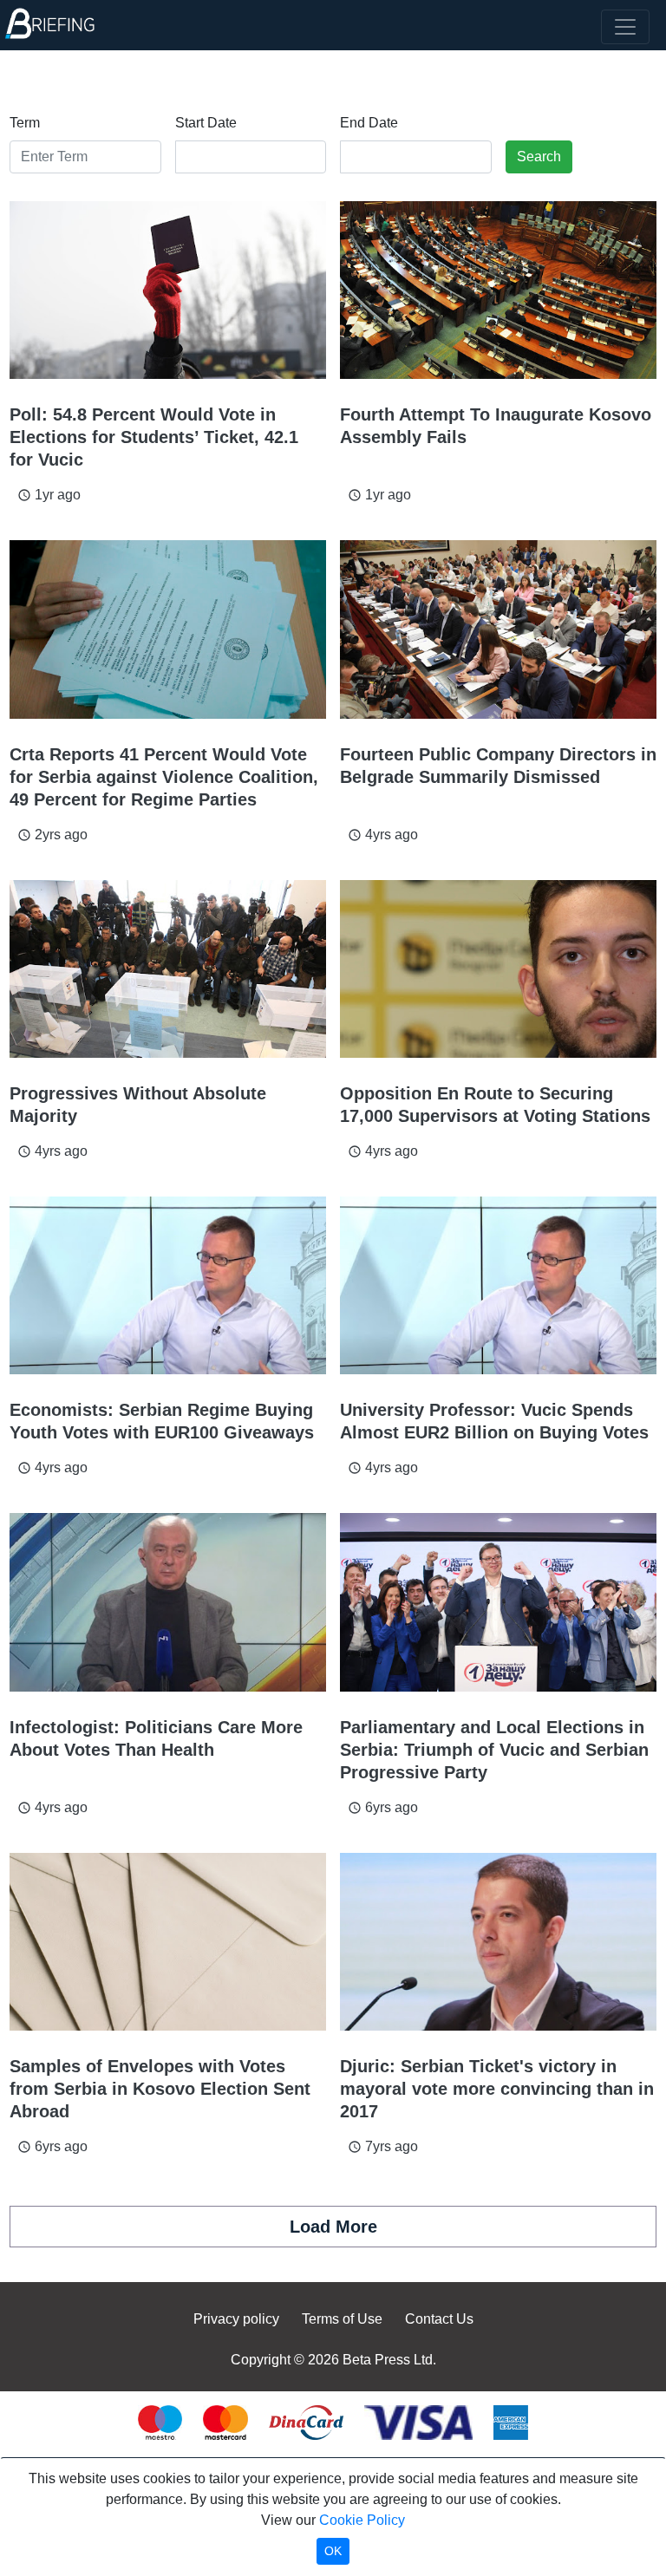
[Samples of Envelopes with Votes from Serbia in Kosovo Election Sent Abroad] (168, 1942)
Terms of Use (342, 2319)
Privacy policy (236, 2319)
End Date (369, 123)
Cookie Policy (362, 2520)
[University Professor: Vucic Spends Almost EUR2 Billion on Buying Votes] (498, 1285)
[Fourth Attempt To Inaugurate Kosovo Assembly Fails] (498, 290)
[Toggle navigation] (625, 27)
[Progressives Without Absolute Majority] (168, 969)
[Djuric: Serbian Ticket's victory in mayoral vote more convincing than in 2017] (498, 1942)
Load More (333, 2227)
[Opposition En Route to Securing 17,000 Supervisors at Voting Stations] (498, 969)
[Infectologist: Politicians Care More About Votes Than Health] (168, 1602)
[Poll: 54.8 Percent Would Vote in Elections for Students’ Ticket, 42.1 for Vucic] (168, 290)
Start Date (206, 123)
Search (539, 157)
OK (333, 2551)
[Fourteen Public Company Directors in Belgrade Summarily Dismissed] (498, 629)
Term (25, 123)
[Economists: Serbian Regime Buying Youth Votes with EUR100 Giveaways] (168, 1285)
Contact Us (439, 2319)
